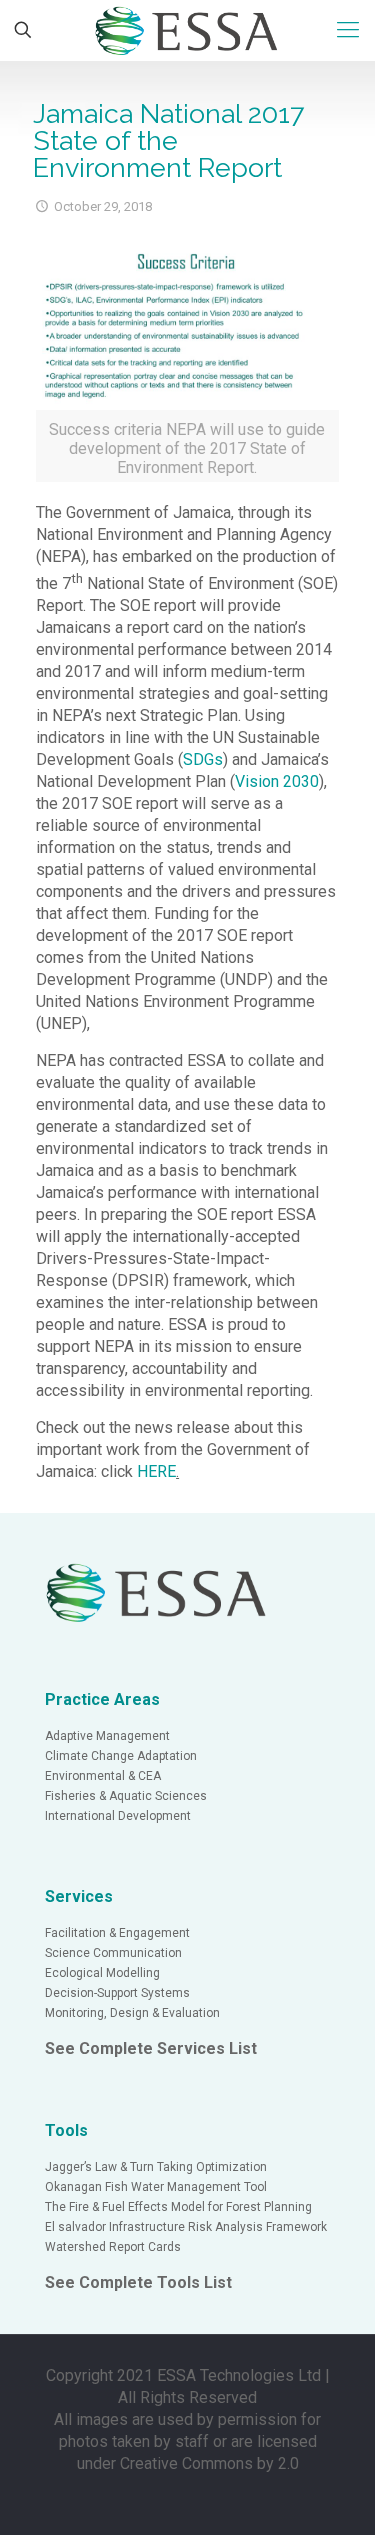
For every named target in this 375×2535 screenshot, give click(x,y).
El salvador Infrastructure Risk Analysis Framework (186, 2227)
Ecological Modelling (102, 1973)
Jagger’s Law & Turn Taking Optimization (156, 2167)
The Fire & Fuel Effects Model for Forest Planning (178, 2207)
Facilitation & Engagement (117, 1933)
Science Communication (113, 1953)
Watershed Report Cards (113, 2247)
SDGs (203, 759)
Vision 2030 (277, 781)
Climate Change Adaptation (121, 1756)
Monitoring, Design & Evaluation (132, 2013)
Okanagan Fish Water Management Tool (156, 2187)
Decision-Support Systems (117, 1993)
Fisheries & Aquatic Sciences (126, 1796)
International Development (118, 1816)
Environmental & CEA (103, 1776)
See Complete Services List (151, 2048)
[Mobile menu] (348, 30)
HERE (156, 1471)
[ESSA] (187, 30)
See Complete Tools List (138, 2282)
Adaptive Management (107, 1736)
